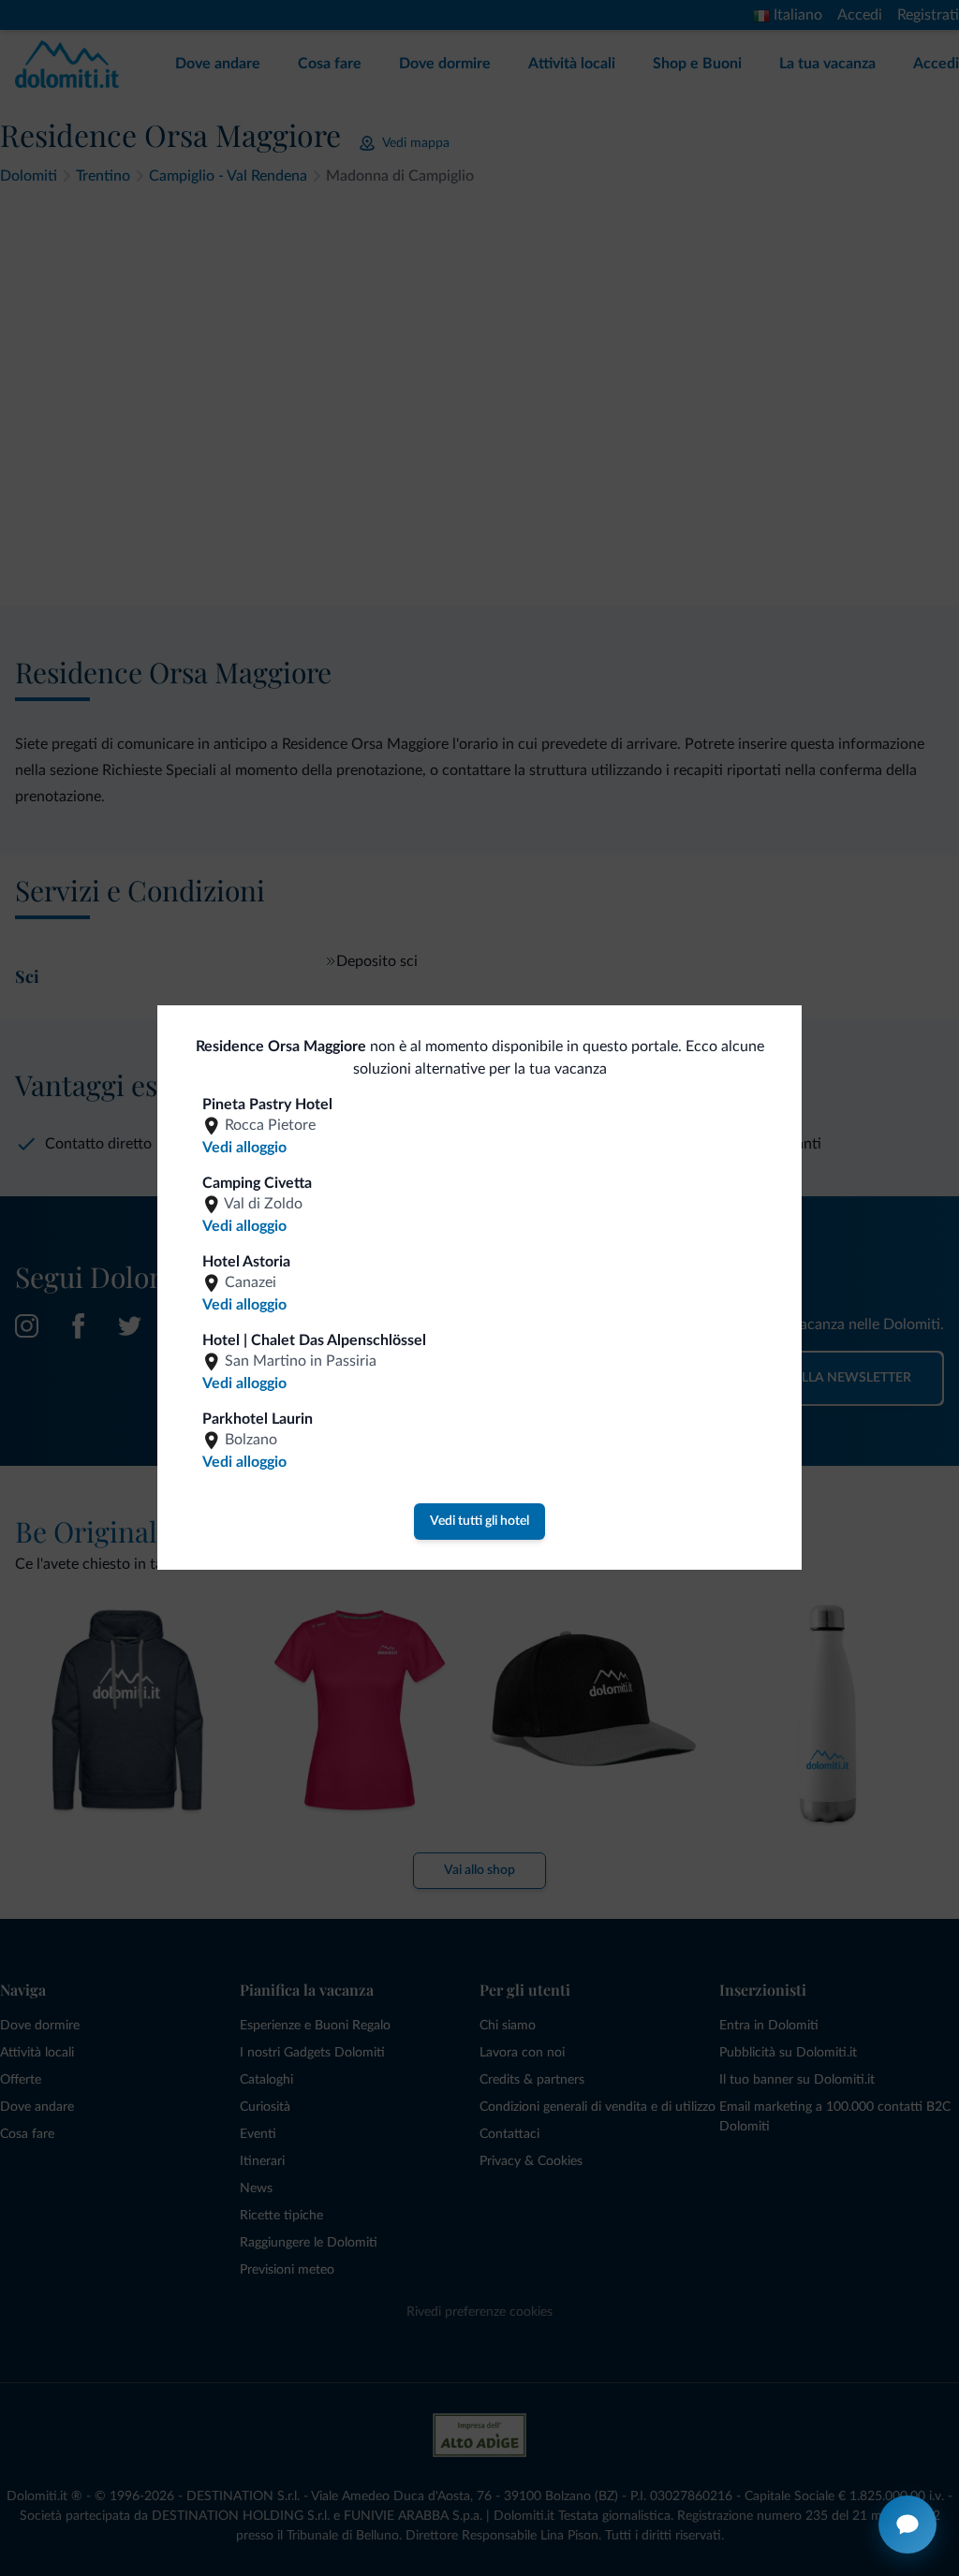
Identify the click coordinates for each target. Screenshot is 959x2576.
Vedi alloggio (244, 1148)
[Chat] (907, 2525)
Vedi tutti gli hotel (479, 1521)
